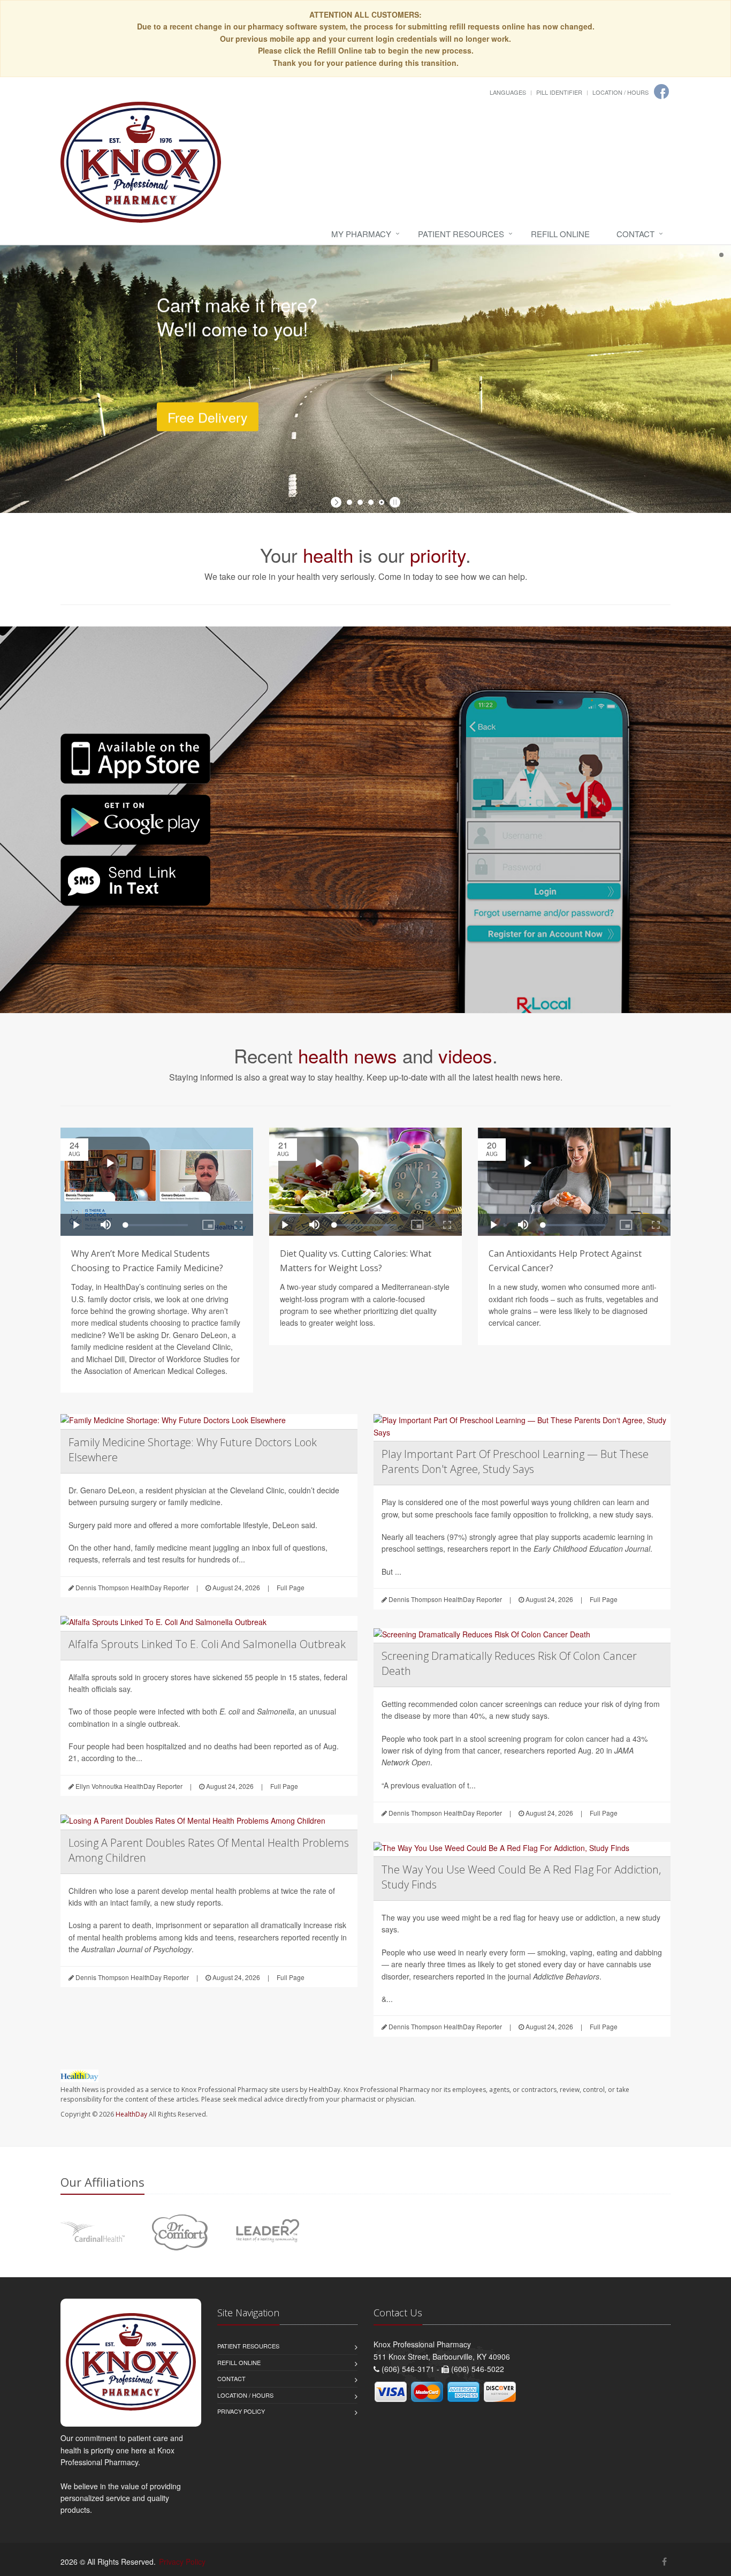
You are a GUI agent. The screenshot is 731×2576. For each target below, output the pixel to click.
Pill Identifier (559, 92)
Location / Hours (620, 92)
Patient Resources (461, 234)
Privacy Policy (241, 2411)
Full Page (291, 1587)
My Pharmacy (361, 234)
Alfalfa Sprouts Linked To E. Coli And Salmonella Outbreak (207, 1644)
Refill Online (560, 234)
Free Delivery (208, 404)
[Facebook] (661, 92)
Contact (635, 234)
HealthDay (131, 2114)
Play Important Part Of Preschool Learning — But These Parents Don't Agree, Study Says (515, 1461)
